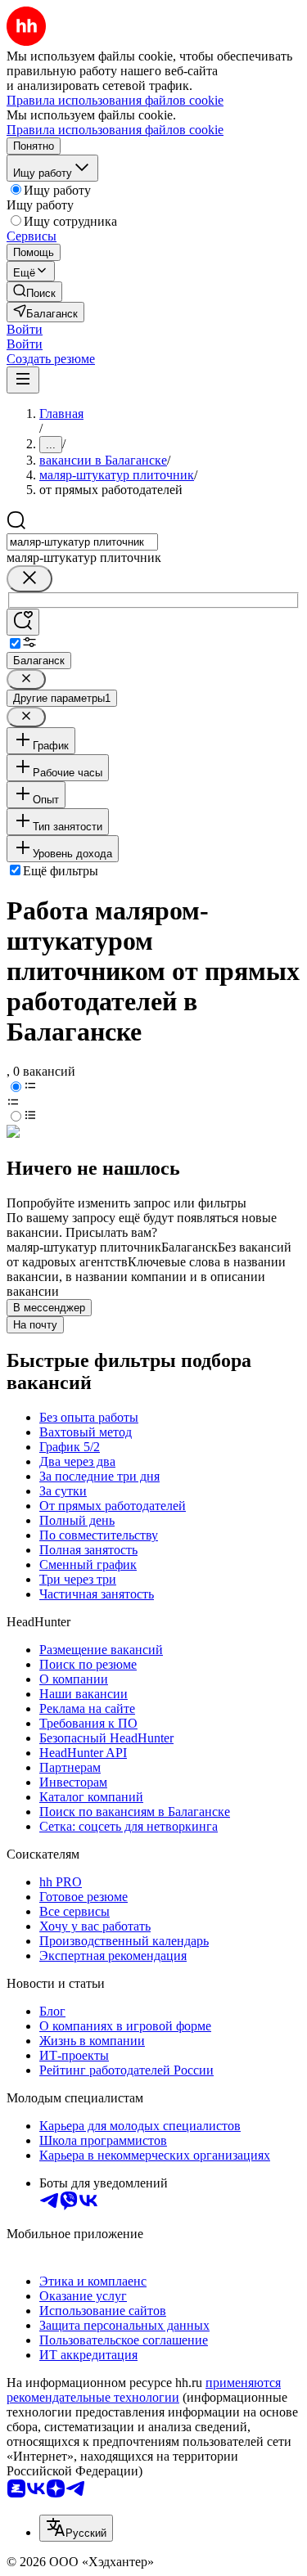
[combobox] (82, 542)
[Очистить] (29, 579)
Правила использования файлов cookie (115, 130)
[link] (34, 292)
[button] (25, 329)
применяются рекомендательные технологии (144, 2390)
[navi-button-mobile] (23, 380)
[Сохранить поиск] (23, 622)
